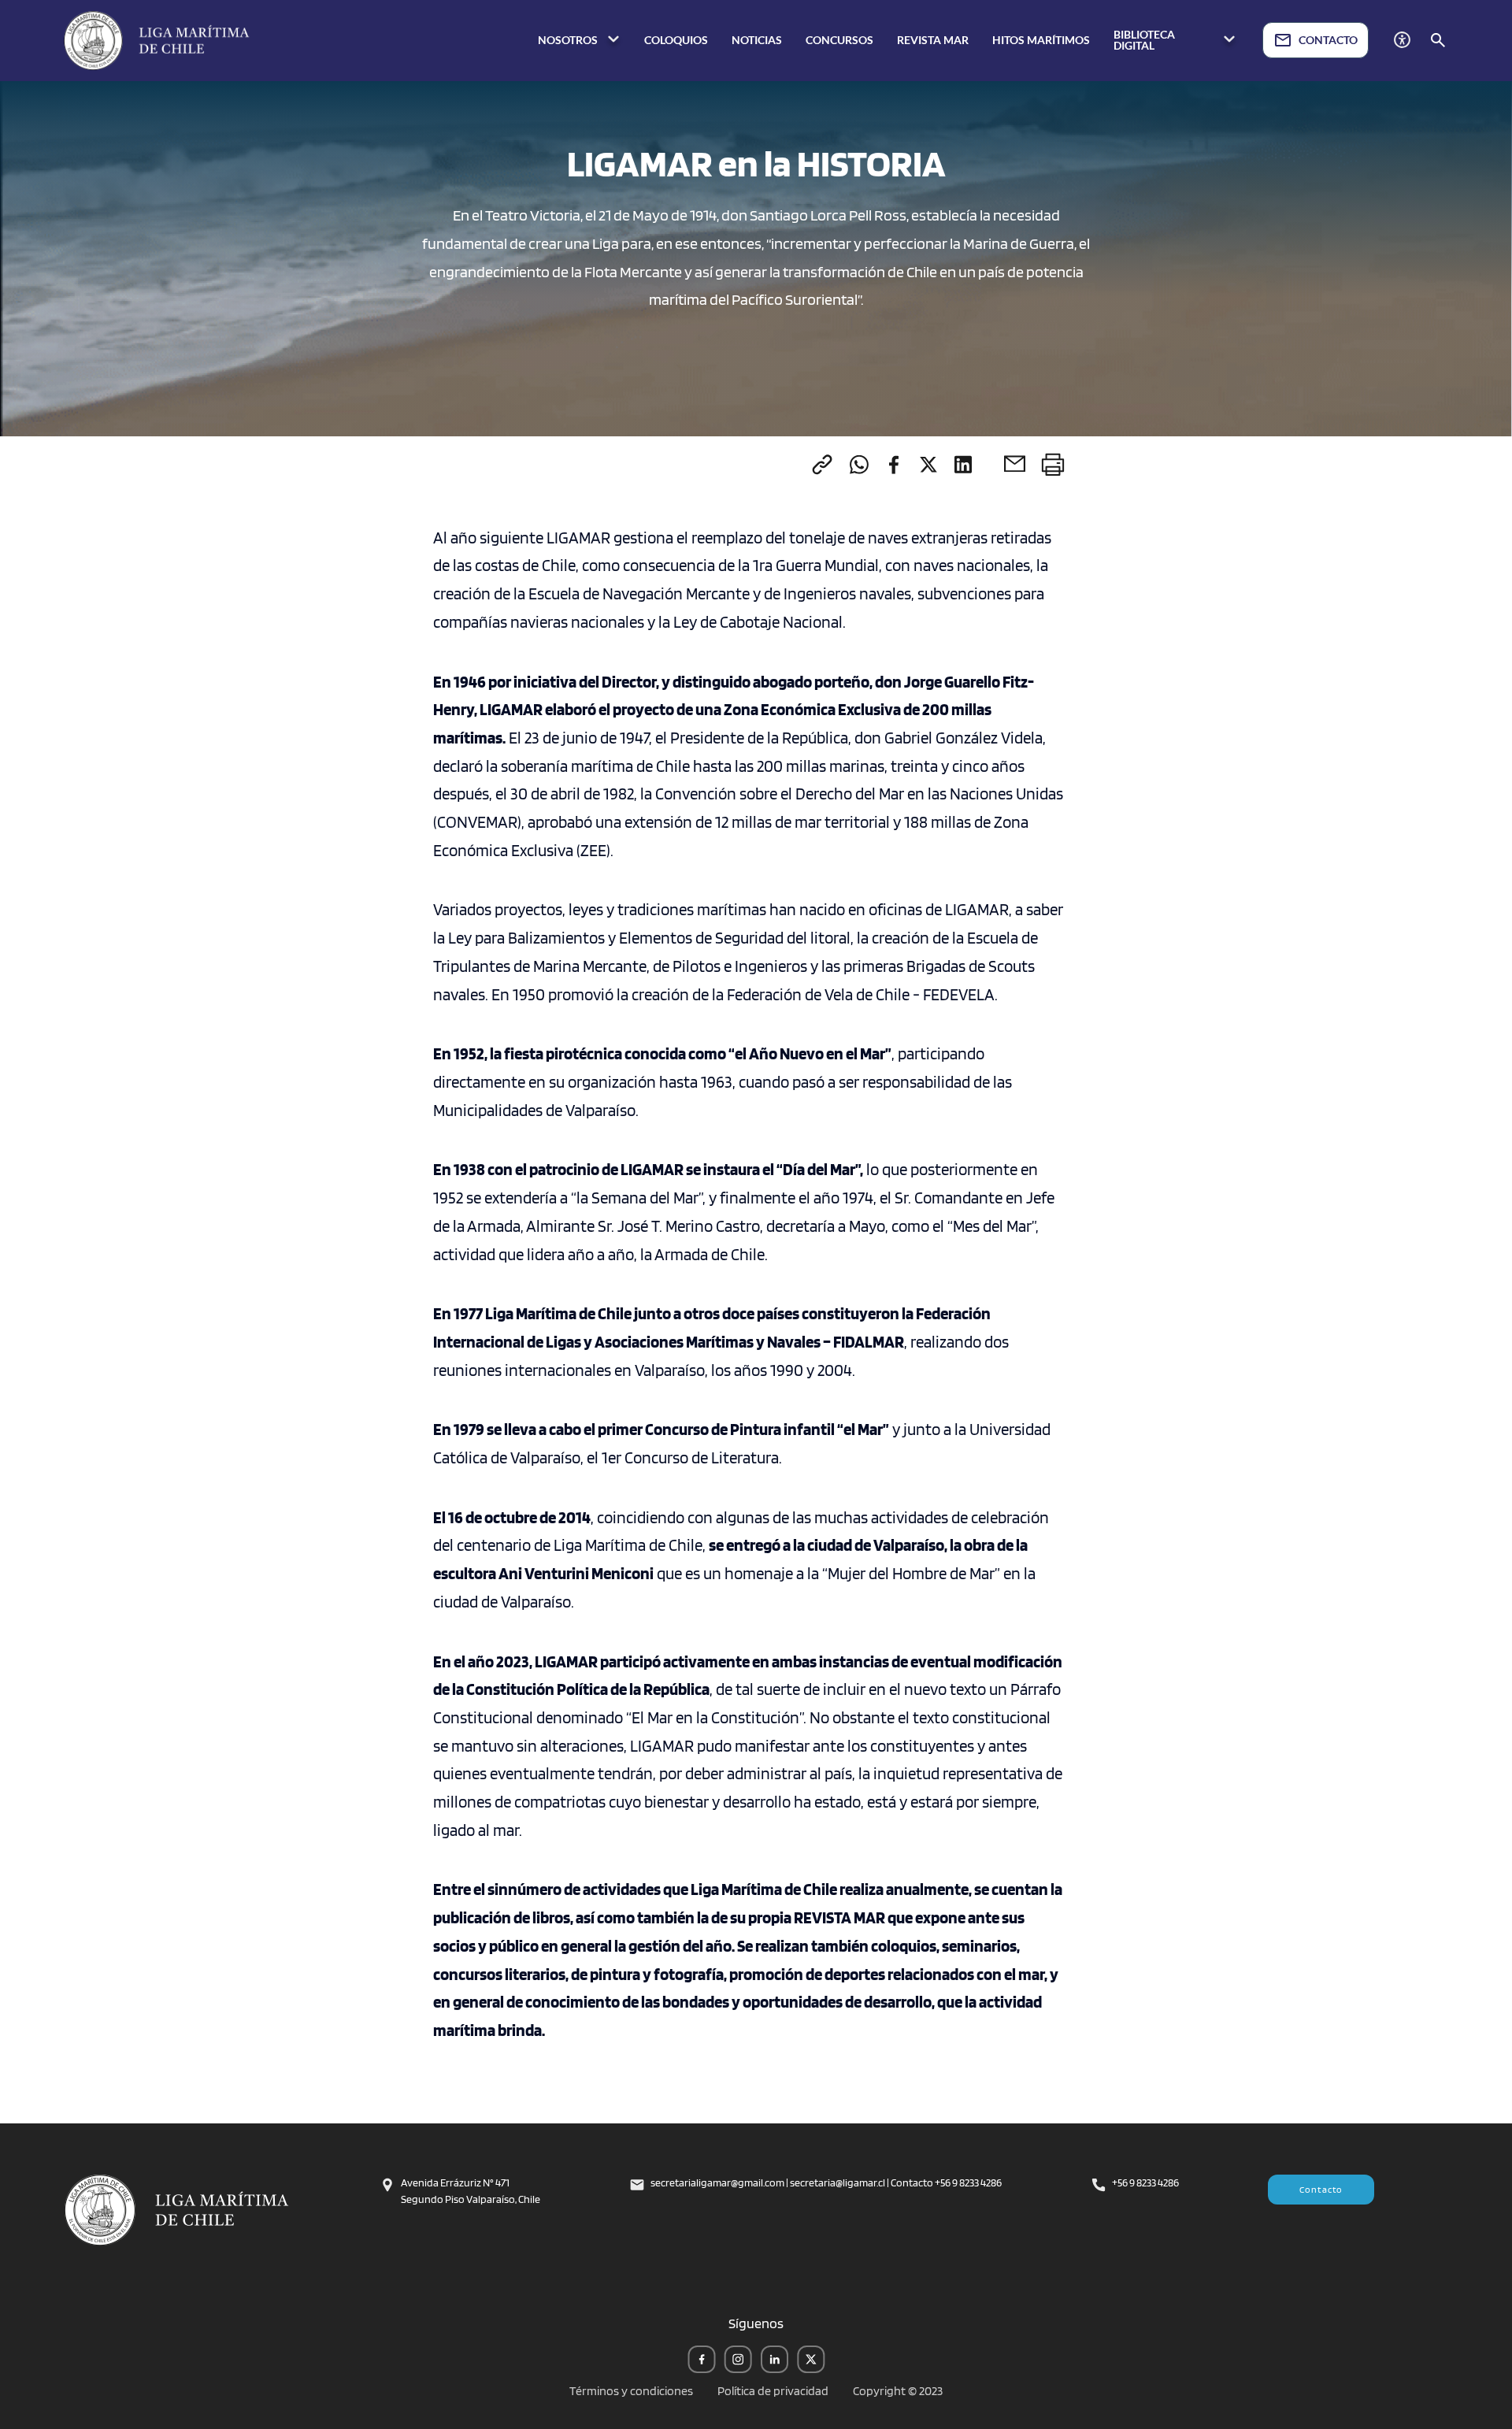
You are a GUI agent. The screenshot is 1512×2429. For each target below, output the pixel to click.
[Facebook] (894, 464)
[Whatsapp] (859, 464)
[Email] (1015, 464)
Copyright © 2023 (898, 2391)
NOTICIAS (757, 40)
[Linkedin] (963, 464)
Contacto (1321, 2189)
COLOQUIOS (676, 40)
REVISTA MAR (933, 40)
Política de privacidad (773, 2391)
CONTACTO (1328, 40)
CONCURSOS (839, 40)
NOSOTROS (569, 40)
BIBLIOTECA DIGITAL (1144, 40)
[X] (928, 464)
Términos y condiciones (631, 2391)
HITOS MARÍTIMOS (1041, 40)
